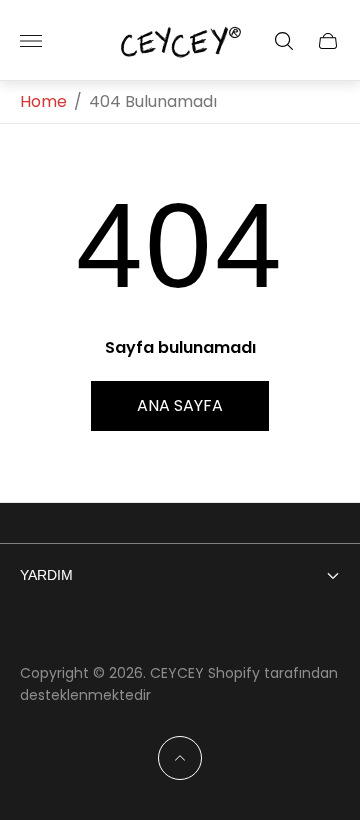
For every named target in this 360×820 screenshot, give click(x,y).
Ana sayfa (180, 405)
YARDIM (46, 575)
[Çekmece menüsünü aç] (31, 41)
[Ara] (284, 41)
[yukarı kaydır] (180, 758)
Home (43, 102)
